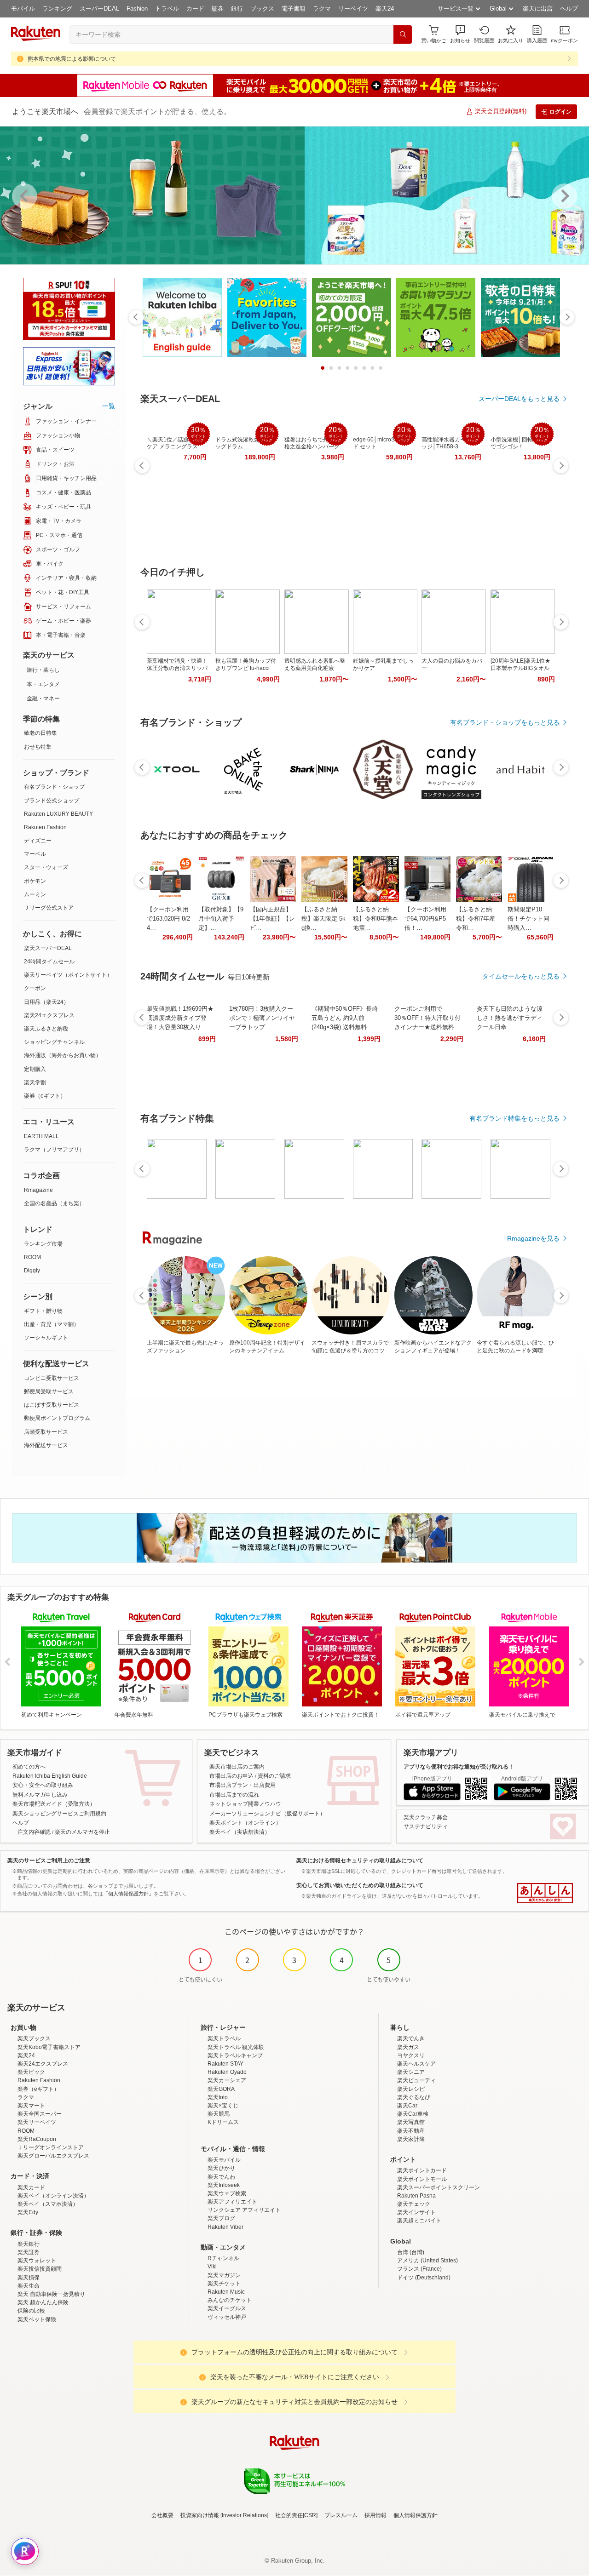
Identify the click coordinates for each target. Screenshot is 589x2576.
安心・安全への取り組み (43, 1785)
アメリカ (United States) (427, 2261)
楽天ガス (408, 2047)
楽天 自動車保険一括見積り (51, 2294)
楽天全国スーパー (40, 2114)
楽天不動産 (411, 2131)
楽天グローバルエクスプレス (53, 2156)
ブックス (262, 9)
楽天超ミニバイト (419, 2221)
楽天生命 (29, 2286)
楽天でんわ (221, 2177)
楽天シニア (411, 2072)
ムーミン (35, 894)
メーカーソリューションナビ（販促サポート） (267, 1814)
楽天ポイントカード (422, 2170)
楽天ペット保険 (37, 2319)
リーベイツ (353, 9)
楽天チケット (224, 2284)
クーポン (35, 988)
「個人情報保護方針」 (128, 1894)
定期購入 (35, 1069)
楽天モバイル (224, 2160)
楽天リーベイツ (37, 2122)
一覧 (109, 406)
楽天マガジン (224, 2275)
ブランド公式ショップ (52, 801)
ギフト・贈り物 (43, 1311)
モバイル (23, 9)
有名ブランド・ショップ (54, 787)
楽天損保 (29, 2278)
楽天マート (31, 2106)
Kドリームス (223, 2122)
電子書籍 (294, 9)
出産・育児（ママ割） (52, 1324)
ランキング (57, 9)
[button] (460, 34)
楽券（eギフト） (45, 1096)
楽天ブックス (34, 2038)
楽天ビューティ (416, 2080)
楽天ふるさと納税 (46, 1029)
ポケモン (35, 881)
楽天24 (385, 9)
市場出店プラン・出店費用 (243, 1785)
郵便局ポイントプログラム (57, 1418)
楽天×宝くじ (223, 2106)
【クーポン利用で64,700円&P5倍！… (425, 919)
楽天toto (218, 2097)
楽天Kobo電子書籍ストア (49, 2047)
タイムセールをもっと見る (521, 976)
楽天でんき (411, 2038)
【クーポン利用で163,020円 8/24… (168, 919)
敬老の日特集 (40, 733)
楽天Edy (28, 2212)
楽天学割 (35, 1082)
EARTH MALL (41, 1136)
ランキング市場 (43, 1244)
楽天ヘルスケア (416, 2064)
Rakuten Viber (225, 2227)
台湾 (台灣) (411, 2252)
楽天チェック (414, 2204)
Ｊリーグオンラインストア (51, 2147)
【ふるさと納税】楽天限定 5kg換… (323, 919)
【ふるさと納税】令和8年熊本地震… (375, 919)
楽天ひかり (221, 2168)
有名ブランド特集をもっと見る (514, 1118)
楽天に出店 (538, 9)
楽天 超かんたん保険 (43, 2302)
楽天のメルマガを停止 (82, 1832)
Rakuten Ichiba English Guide (50, 1776)
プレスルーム (341, 2515)
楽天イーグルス (227, 2308)
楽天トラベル (224, 2038)
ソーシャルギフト (46, 1338)
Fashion (137, 9)
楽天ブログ (221, 2218)
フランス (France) (419, 2269)
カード (195, 9)
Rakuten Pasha (416, 2196)
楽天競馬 (219, 2114)
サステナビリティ (426, 1826)
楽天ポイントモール (422, 2179)
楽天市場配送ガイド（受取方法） (54, 1804)
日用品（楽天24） (46, 1002)
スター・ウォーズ (46, 867)
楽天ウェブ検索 (227, 2193)
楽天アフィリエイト (232, 2202)
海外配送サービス (46, 1445)
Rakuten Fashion (45, 827)
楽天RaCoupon (37, 2139)
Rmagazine (38, 1190)
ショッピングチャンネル (54, 1042)
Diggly (32, 1271)
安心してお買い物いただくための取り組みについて (360, 1885)
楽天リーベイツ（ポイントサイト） (68, 975)
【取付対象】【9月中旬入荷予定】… (221, 919)
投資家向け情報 (200, 2515)
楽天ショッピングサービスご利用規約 (59, 1814)
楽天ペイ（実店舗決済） (240, 1832)
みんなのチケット (230, 2300)
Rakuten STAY (225, 2064)
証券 (218, 9)
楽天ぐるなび (414, 2097)
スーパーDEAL (99, 9)
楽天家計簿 (411, 2139)
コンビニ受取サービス (52, 1378)
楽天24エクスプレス (49, 1015)
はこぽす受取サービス (52, 1405)
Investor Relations (244, 2515)
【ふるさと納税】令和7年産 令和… (476, 919)
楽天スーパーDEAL (48, 948)
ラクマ (322, 9)
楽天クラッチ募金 (426, 1817)
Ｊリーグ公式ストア (49, 908)
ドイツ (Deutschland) (424, 2278)
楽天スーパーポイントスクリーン (439, 2187)
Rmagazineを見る (533, 1238)
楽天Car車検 (413, 2114)
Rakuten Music (226, 2292)
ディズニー (38, 841)
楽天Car (407, 2106)
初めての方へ (29, 1767)
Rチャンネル (223, 2258)
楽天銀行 (29, 2244)
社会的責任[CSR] (296, 2515)
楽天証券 (29, 2252)
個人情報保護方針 (416, 2515)
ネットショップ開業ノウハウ (245, 1804)
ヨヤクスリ (411, 2055)
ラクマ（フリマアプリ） (54, 1150)
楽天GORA (221, 2089)
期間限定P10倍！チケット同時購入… (528, 919)
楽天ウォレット (37, 2261)
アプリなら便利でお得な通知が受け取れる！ (459, 1767)
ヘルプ (569, 9)
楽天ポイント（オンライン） (245, 1823)
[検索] (403, 34)
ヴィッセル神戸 (227, 2317)
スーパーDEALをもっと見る (519, 399)
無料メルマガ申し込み (40, 1795)
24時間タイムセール (49, 962)
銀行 (237, 9)
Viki (212, 2267)
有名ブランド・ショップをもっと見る (505, 722)
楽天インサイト (416, 2212)
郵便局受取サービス (49, 1391)
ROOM (32, 1257)
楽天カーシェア (227, 2080)
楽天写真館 (411, 2122)
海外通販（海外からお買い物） (63, 1055)
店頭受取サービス (46, 1432)
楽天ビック (31, 2072)
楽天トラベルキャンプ (235, 2055)
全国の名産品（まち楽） (54, 1203)
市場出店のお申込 (231, 1776)
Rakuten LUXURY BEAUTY (58, 814)
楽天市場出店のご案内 (237, 1767)
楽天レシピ (411, 2089)
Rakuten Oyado (227, 2072)
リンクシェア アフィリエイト (244, 2210)
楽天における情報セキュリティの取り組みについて (360, 1860)
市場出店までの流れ (234, 1795)
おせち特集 (38, 747)
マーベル (35, 854)
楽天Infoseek (224, 2185)
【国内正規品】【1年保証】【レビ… (272, 919)
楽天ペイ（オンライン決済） (53, 2196)
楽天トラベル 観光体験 (236, 2047)
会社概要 (162, 2515)
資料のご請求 (274, 1776)
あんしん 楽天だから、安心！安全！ (545, 1893)
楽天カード (31, 2187)
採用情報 (375, 2515)
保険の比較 (31, 2311)
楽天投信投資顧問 (40, 2269)
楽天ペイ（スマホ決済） (48, 2204)
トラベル (167, 9)
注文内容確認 (34, 1832)
